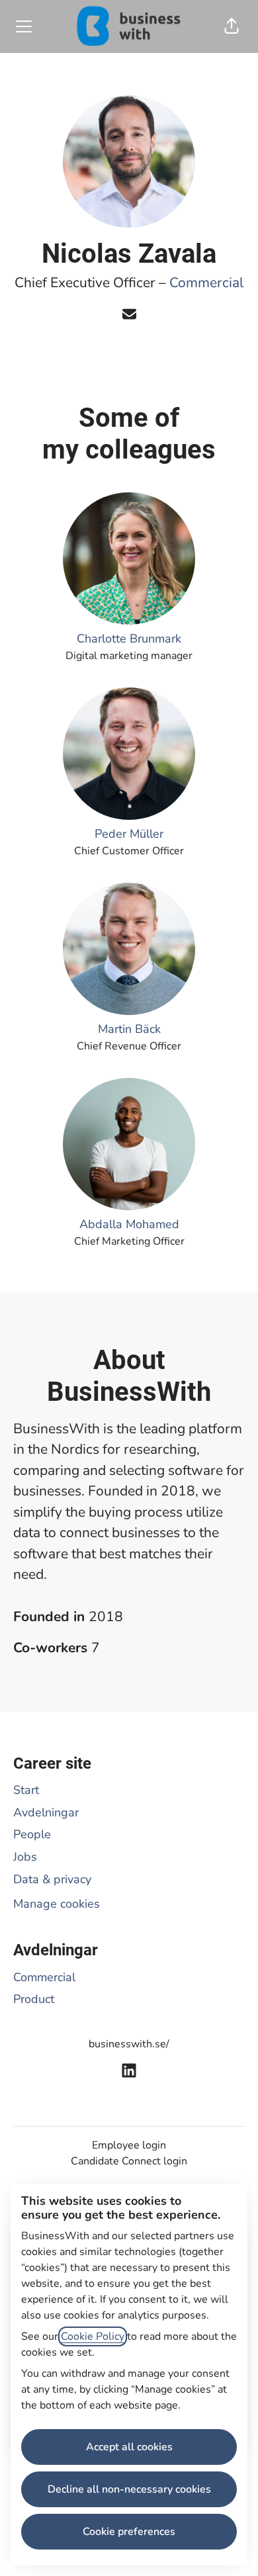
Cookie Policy (93, 2336)
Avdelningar (46, 1812)
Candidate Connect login (129, 2161)
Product (34, 1999)
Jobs (25, 1857)
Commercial (206, 283)
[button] (232, 26)
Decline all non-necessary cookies (129, 2489)
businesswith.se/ (129, 2044)
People (32, 1834)
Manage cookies (57, 1904)
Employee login (129, 2145)
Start (26, 1790)
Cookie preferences (129, 2532)
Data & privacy (52, 1879)
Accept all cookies (129, 2447)
